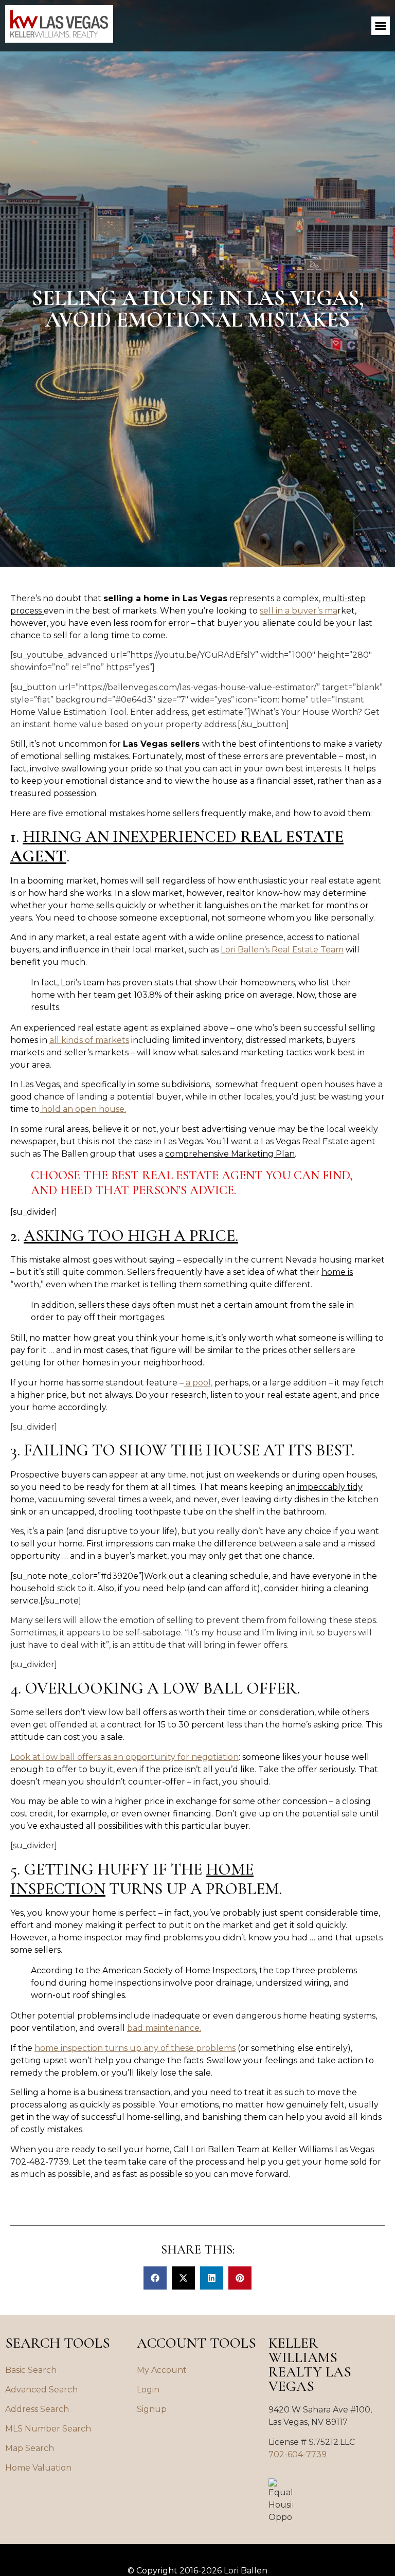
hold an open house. (83, 1109)
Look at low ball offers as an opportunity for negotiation (124, 1757)
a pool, (198, 1383)
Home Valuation (38, 2468)
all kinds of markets (89, 1040)
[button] (381, 26)
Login (148, 2390)
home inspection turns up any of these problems (135, 2048)
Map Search (30, 2448)
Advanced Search (41, 2390)
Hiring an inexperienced (177, 846)
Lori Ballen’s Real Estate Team (282, 950)
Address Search (37, 2409)
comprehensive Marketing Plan (230, 1154)
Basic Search (31, 2370)
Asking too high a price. (131, 1236)
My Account (162, 2370)
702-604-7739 (298, 2454)
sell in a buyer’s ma (299, 611)
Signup (152, 2409)
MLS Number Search (48, 2429)
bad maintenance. (164, 2028)
